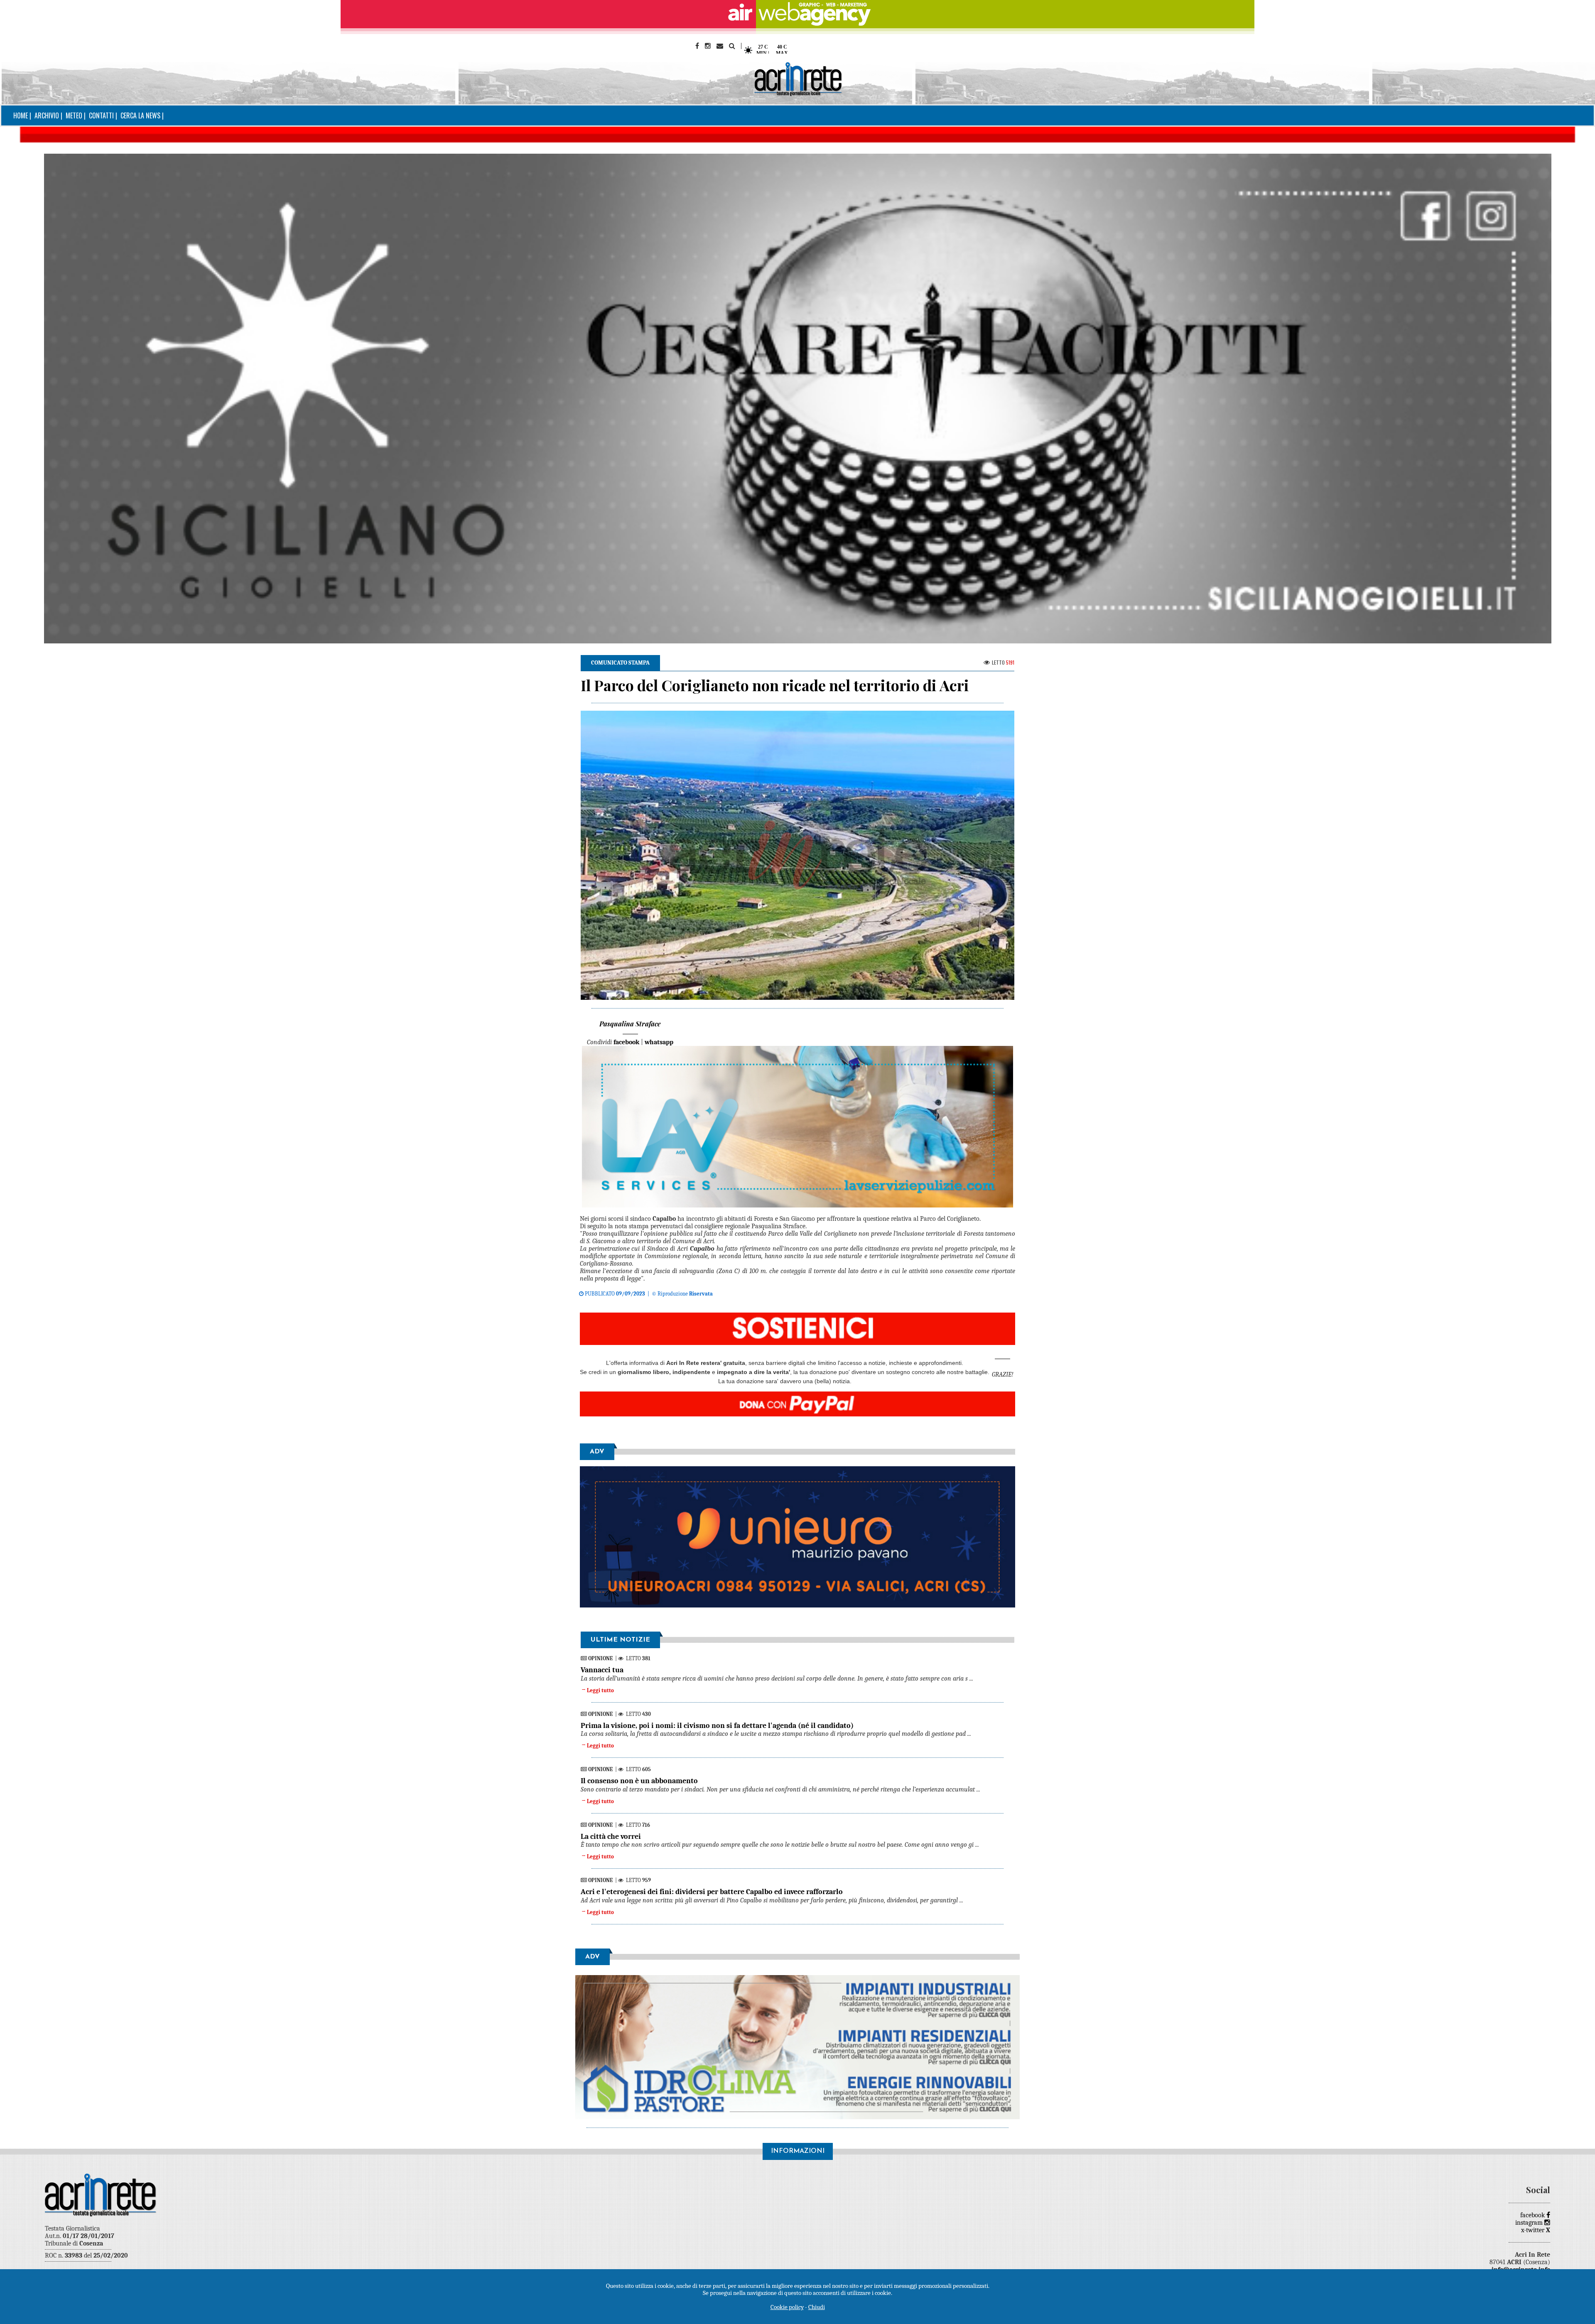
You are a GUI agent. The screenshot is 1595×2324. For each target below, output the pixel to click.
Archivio (47, 115)
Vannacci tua (602, 1670)
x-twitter (1536, 2230)
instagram (1530, 2223)
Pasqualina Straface (630, 1024)
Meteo (74, 115)
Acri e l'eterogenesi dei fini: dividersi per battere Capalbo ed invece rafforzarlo (712, 1892)
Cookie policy (787, 2307)
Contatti (101, 115)
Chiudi (817, 2307)
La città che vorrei (611, 1837)
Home (21, 115)
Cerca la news (140, 115)
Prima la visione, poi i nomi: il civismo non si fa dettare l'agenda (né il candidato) (717, 1726)
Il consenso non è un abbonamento (639, 1781)
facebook (1533, 2215)
